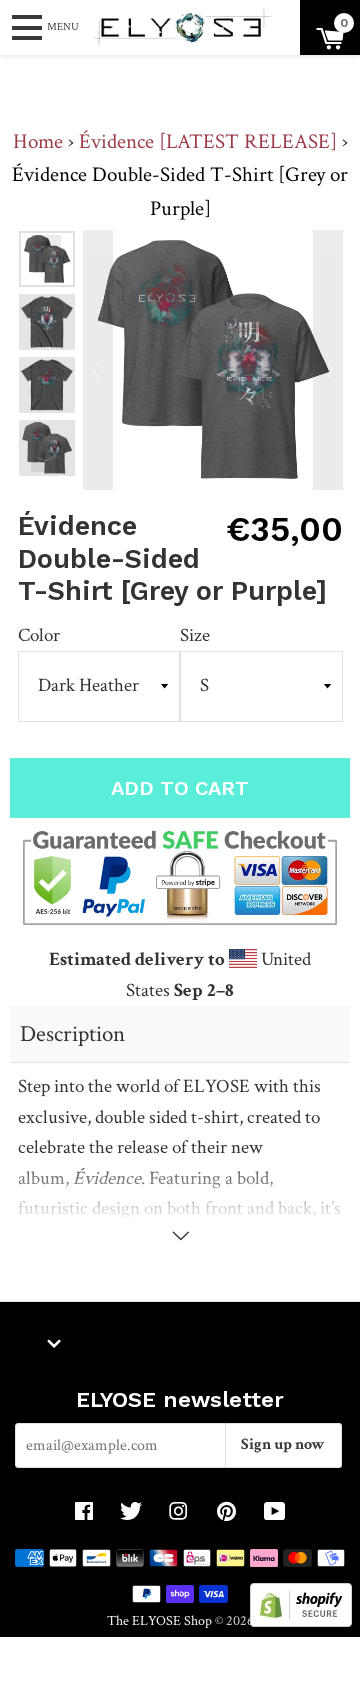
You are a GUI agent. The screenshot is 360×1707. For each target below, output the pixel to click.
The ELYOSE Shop (159, 1620)
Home (38, 141)
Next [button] (46, 457)
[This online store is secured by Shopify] (301, 1621)
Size (195, 635)
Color (39, 635)
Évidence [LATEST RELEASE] (208, 141)
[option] (47, 322)
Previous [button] (46, 250)
